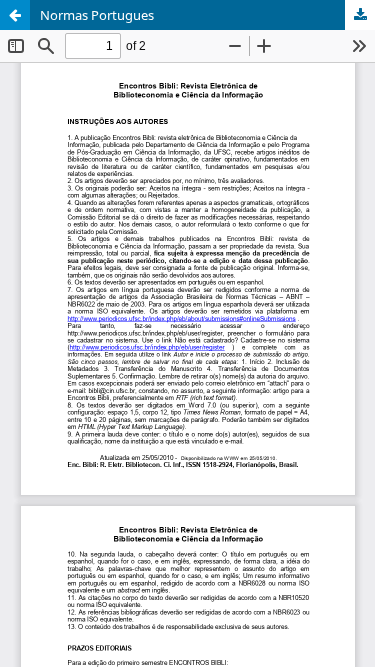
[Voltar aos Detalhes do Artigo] (15, 15)
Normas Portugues (97, 15)
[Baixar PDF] (360, 15)
